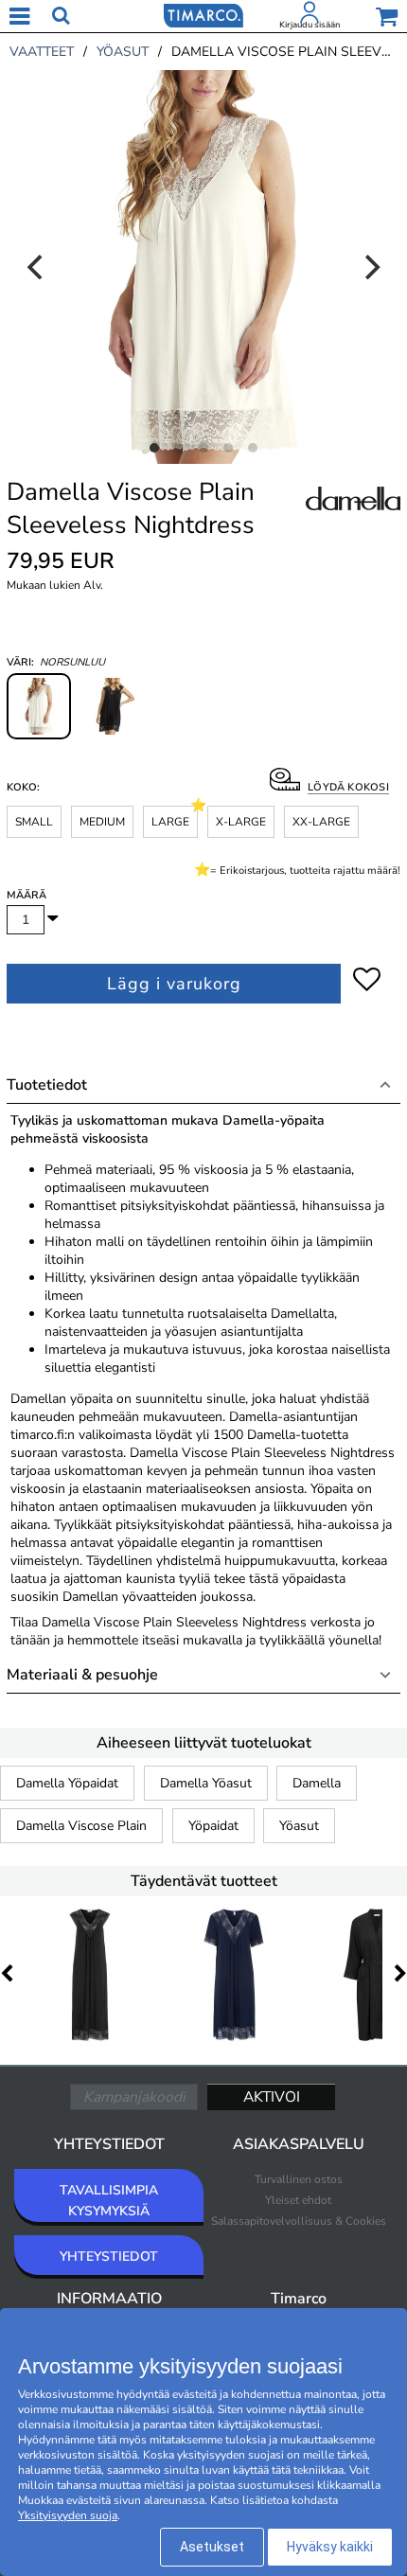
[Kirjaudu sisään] (310, 16)
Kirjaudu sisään (310, 25)
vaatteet (42, 52)
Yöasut (299, 1826)
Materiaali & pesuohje (82, 1675)
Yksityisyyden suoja (68, 2515)
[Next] (370, 267)
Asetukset (212, 2547)
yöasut (123, 52)
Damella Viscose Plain (81, 1826)
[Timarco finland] (203, 14)
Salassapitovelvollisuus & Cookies (299, 2221)
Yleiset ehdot (298, 2200)
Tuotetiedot (47, 1085)
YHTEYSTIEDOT (109, 2256)
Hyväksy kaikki (330, 2547)
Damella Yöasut (206, 1783)
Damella (317, 1783)
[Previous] (37, 267)
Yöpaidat (213, 1826)
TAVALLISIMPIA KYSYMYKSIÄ (109, 2201)
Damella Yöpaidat (67, 1783)
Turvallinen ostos (299, 2179)
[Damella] (353, 520)
